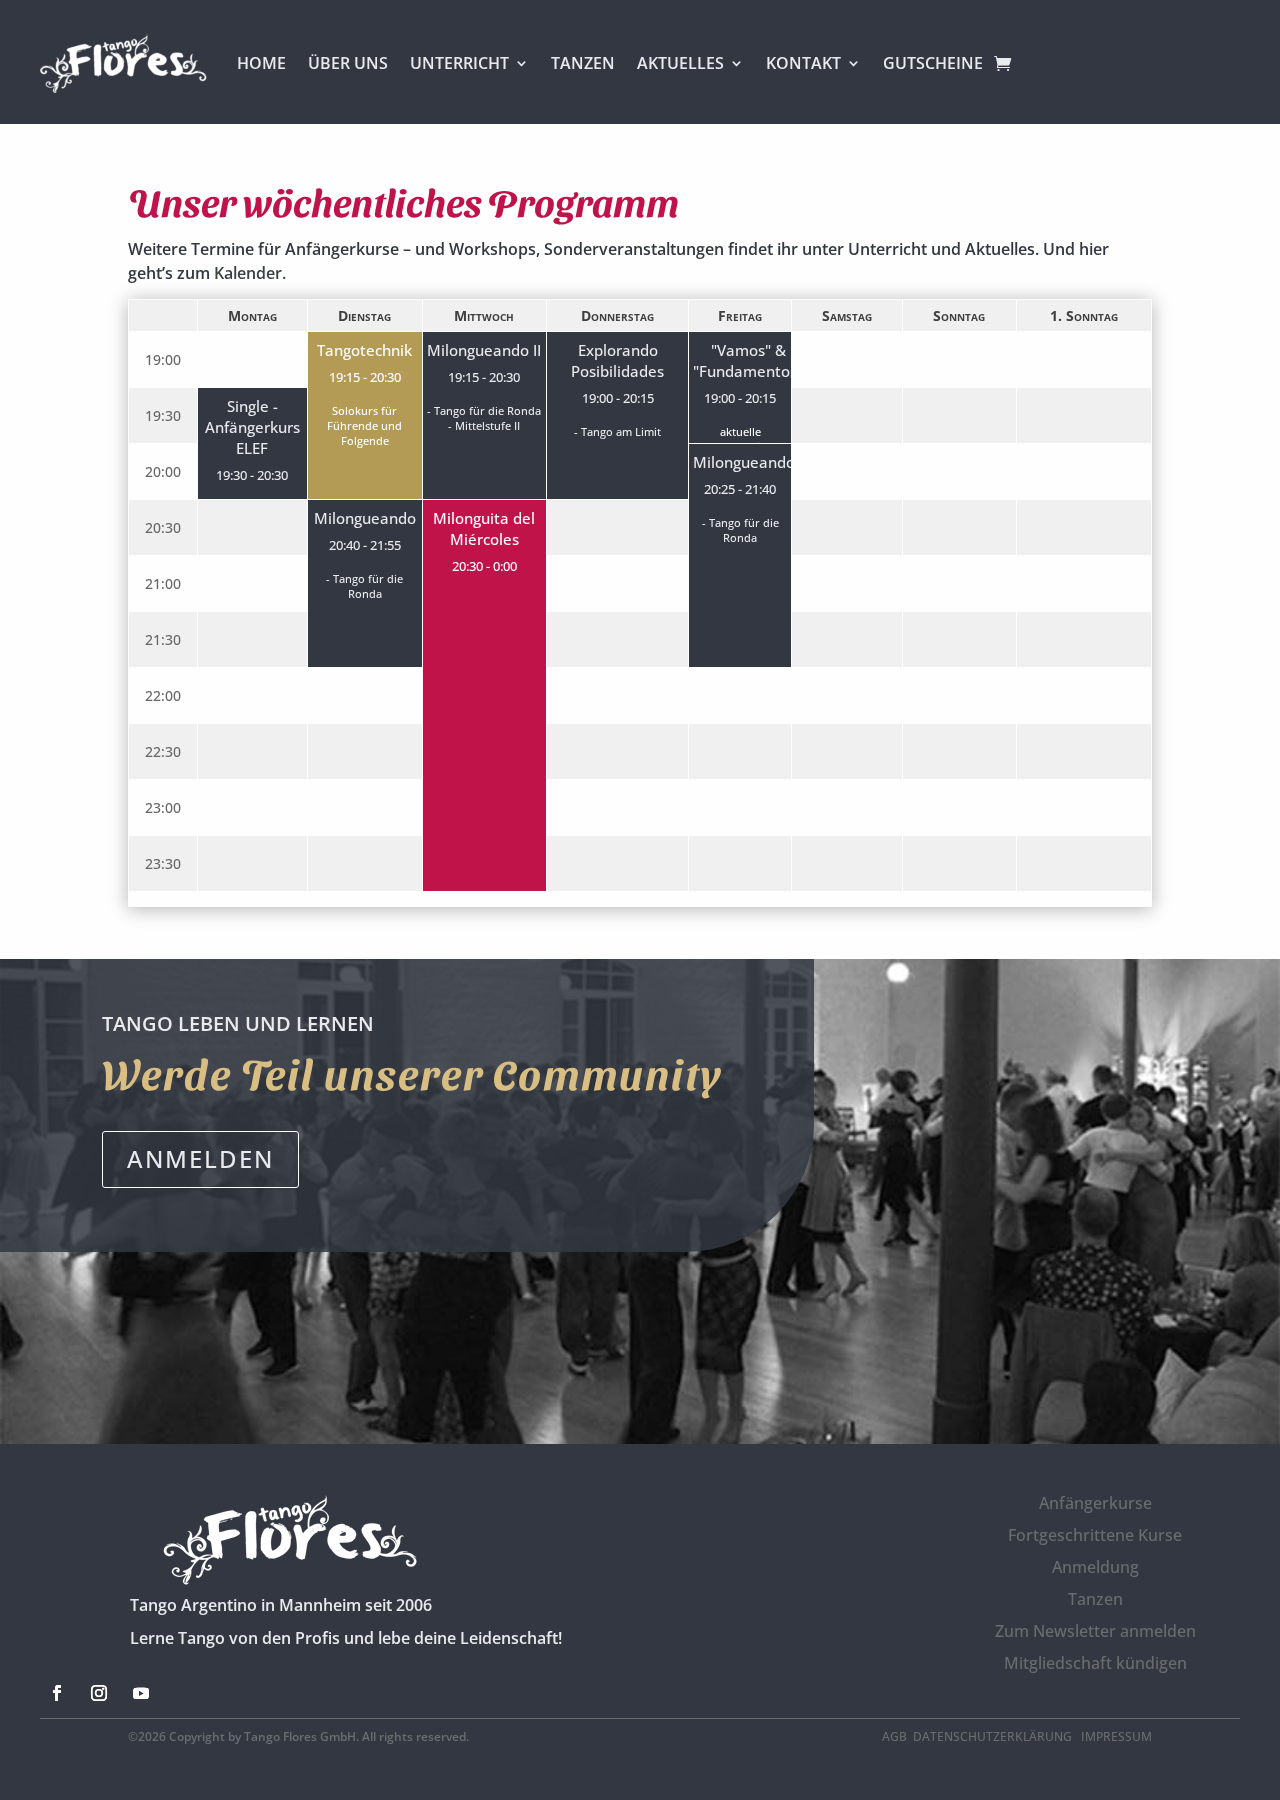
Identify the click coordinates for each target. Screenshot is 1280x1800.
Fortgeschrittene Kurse (1095, 1535)
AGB (894, 1736)
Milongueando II (484, 350)
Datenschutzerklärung (994, 1736)
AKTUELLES (680, 63)
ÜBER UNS (348, 63)
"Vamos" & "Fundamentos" (748, 361)
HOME (261, 63)
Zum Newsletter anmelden (1095, 1631)
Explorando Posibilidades (617, 361)
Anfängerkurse (1095, 1503)
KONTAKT (803, 63)
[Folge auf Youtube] (141, 1693)
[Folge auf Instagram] (99, 1693)
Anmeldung (1095, 1567)
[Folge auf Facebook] (57, 1693)
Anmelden (200, 1158)
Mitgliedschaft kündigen (1095, 1663)
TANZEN (583, 63)
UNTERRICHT (459, 63)
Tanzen (1095, 1599)
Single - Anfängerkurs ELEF (252, 427)
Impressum (1116, 1736)
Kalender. (250, 273)
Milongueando (744, 462)
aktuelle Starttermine (740, 439)
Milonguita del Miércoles (484, 529)
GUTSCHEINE (933, 63)
